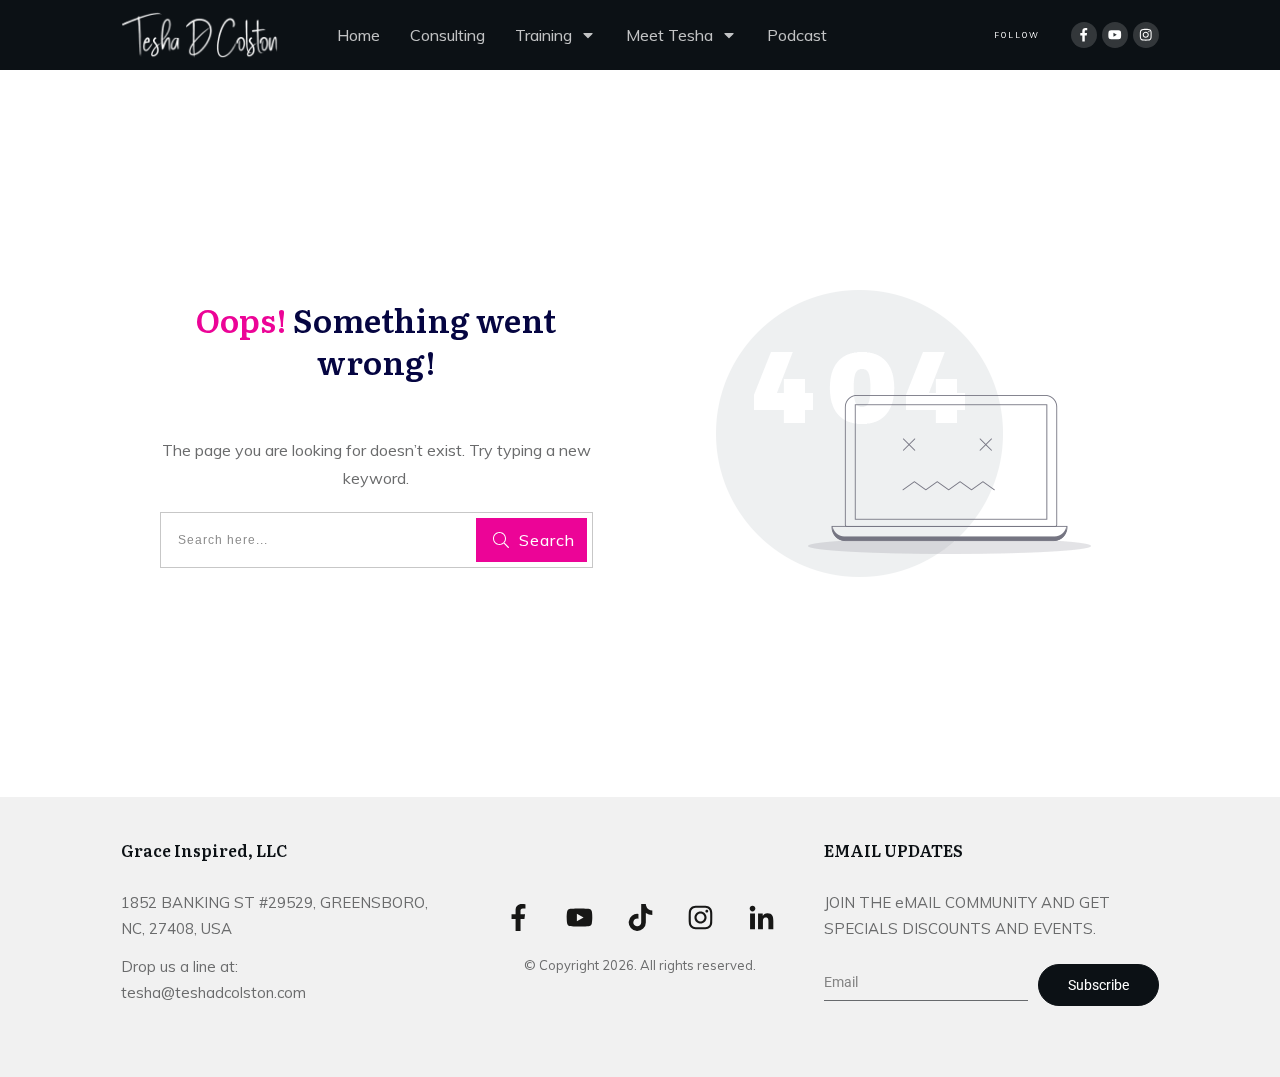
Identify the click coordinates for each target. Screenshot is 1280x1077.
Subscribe (1098, 985)
